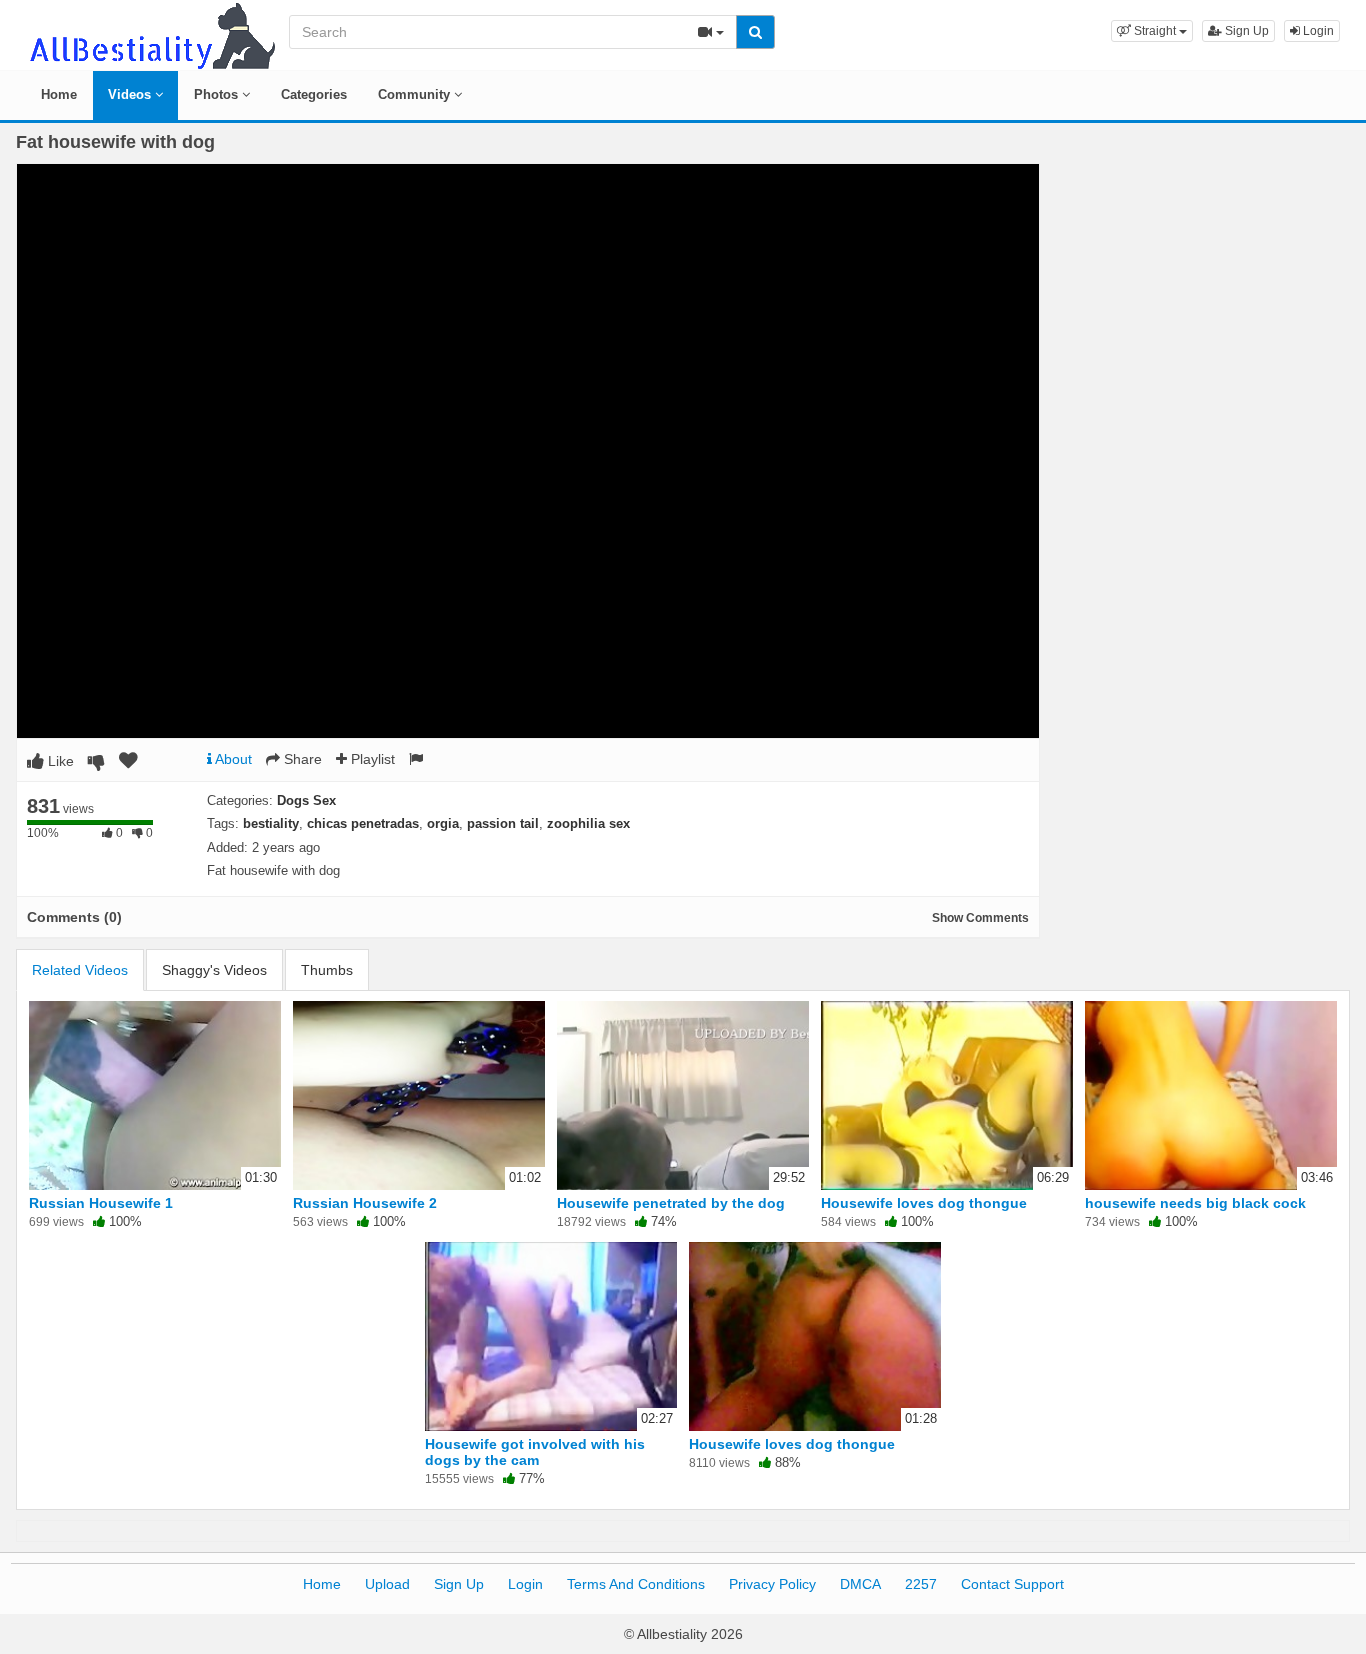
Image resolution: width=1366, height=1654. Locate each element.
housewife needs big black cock (1195, 1203)
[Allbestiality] (151, 34)
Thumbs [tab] (327, 970)
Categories (314, 94)
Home (59, 94)
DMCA (860, 1584)
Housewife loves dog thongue (924, 1203)
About (232, 759)
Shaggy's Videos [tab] (214, 970)
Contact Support (1012, 1584)
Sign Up (1245, 31)
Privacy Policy (772, 1584)
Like (59, 761)
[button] (1152, 31)
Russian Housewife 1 (101, 1203)
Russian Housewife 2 (365, 1203)
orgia (443, 823)
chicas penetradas (363, 823)
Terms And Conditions (636, 1584)
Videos (131, 94)
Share (301, 759)
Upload (387, 1584)
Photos (218, 94)
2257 (921, 1584)
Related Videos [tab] (80, 970)
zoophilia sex (588, 823)
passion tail (503, 823)
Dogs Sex (306, 800)
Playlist (371, 759)
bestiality (271, 823)
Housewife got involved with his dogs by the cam (535, 1452)
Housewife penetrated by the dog (671, 1203)
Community (416, 94)
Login (1317, 31)
